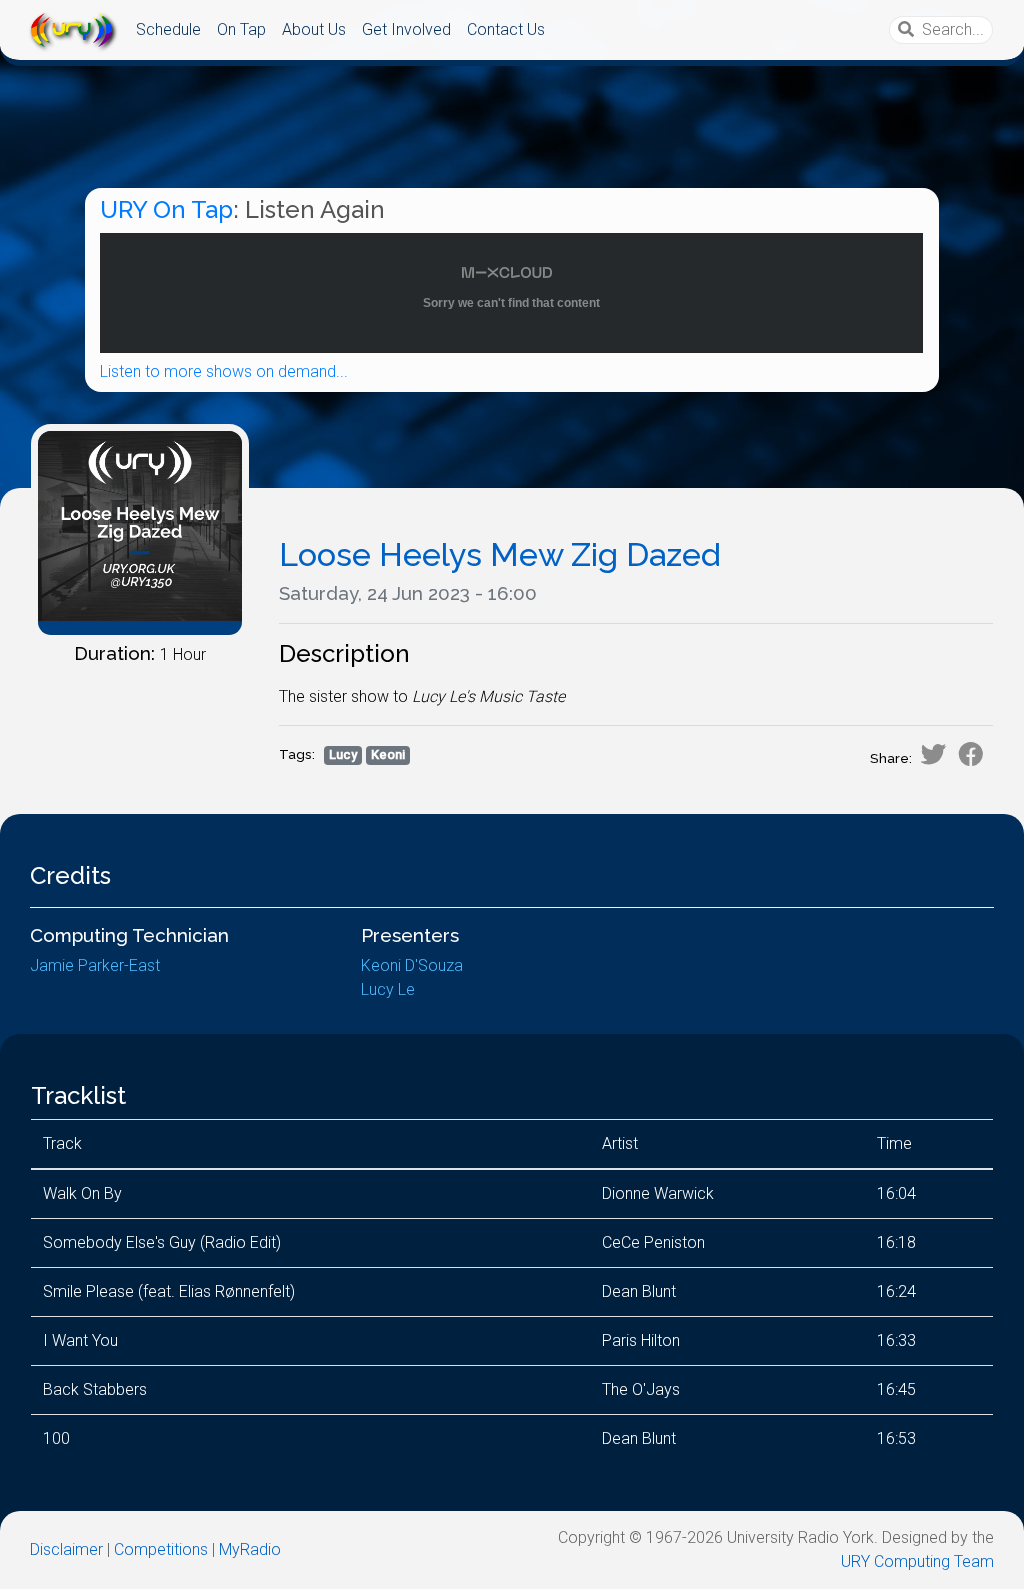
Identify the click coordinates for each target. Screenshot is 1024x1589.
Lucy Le (388, 989)
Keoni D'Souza (412, 965)
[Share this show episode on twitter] (933, 754)
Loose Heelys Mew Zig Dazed (500, 554)
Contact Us (506, 29)
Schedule (168, 29)
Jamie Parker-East (95, 965)
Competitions (161, 1549)
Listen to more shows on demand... (224, 371)
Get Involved (406, 29)
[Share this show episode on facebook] (971, 754)
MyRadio (250, 1549)
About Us (314, 29)
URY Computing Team (917, 1561)
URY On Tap (166, 209)
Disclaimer (66, 1549)
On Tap (241, 29)
